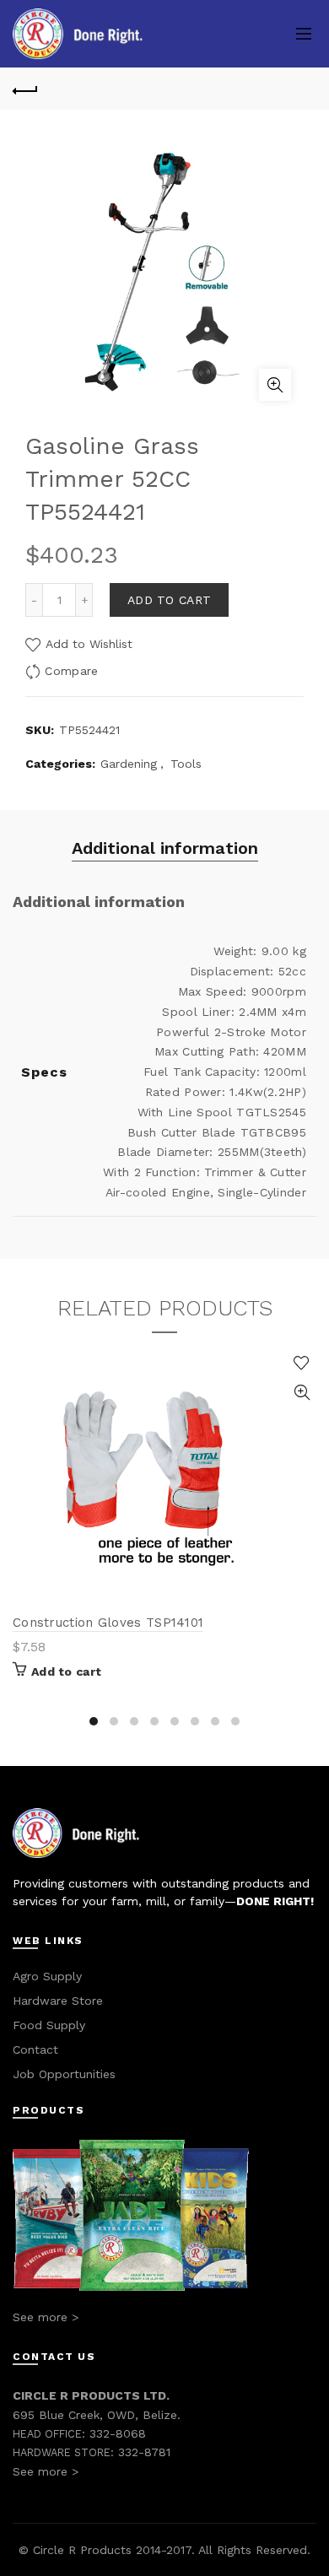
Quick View (302, 1393)
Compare (71, 671)
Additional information (165, 848)
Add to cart (169, 600)
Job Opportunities (64, 2074)
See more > (46, 2317)
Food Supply (49, 2025)
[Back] (25, 89)
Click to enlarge (275, 385)
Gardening (129, 764)
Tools (186, 764)
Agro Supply (47, 1976)
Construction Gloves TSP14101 (108, 1623)
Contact (35, 2049)
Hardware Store (58, 2001)
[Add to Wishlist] (302, 1363)
